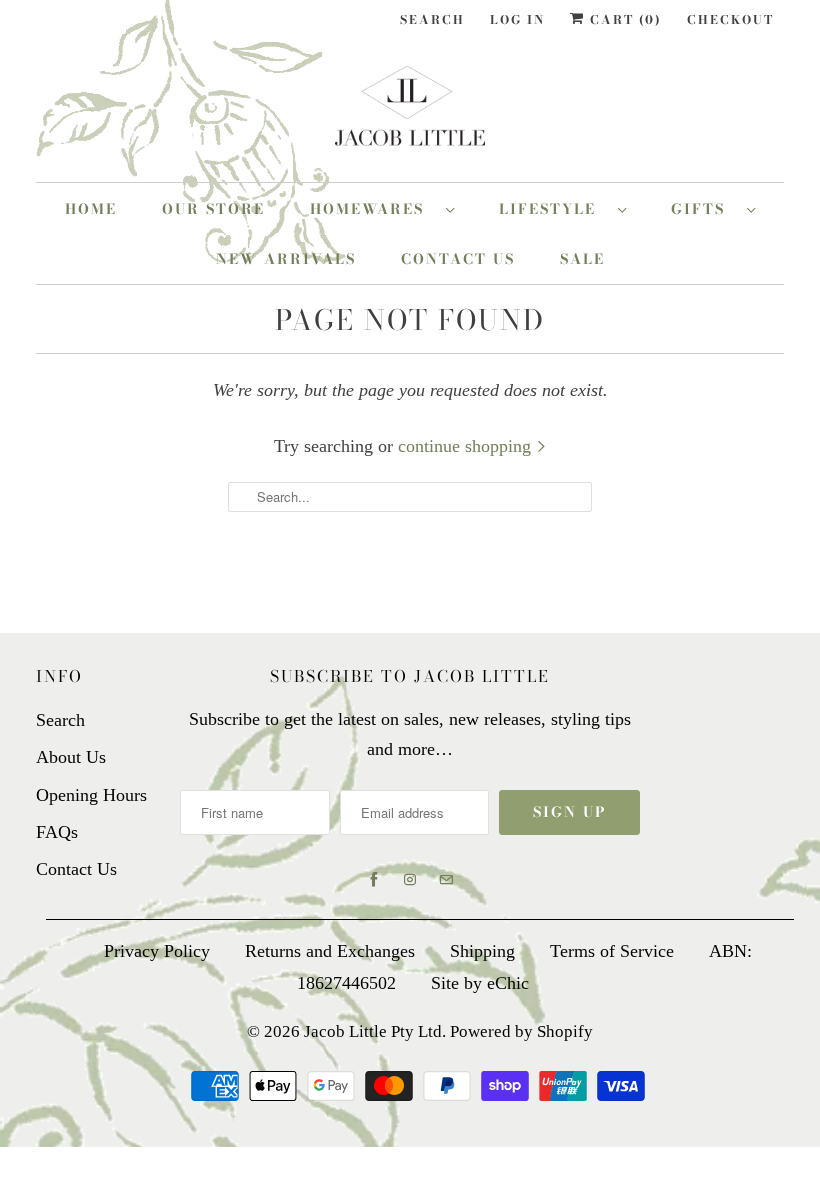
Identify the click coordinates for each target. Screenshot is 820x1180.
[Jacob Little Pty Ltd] (410, 113)
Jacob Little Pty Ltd (373, 1031)
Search (432, 19)
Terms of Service (612, 951)
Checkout (730, 19)
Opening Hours (91, 795)
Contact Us (458, 259)
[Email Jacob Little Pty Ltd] (446, 880)
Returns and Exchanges (330, 951)
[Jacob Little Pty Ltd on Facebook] (374, 880)
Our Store (213, 209)
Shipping (482, 951)
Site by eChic (480, 983)
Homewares (373, 209)
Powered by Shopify (521, 1031)
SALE (582, 259)
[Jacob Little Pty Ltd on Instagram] (410, 880)
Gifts (704, 209)
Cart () (623, 19)
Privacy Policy (157, 951)
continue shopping (467, 446)
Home (91, 209)
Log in (517, 19)
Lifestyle (553, 209)
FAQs (57, 832)
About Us (71, 757)
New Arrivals (286, 259)
